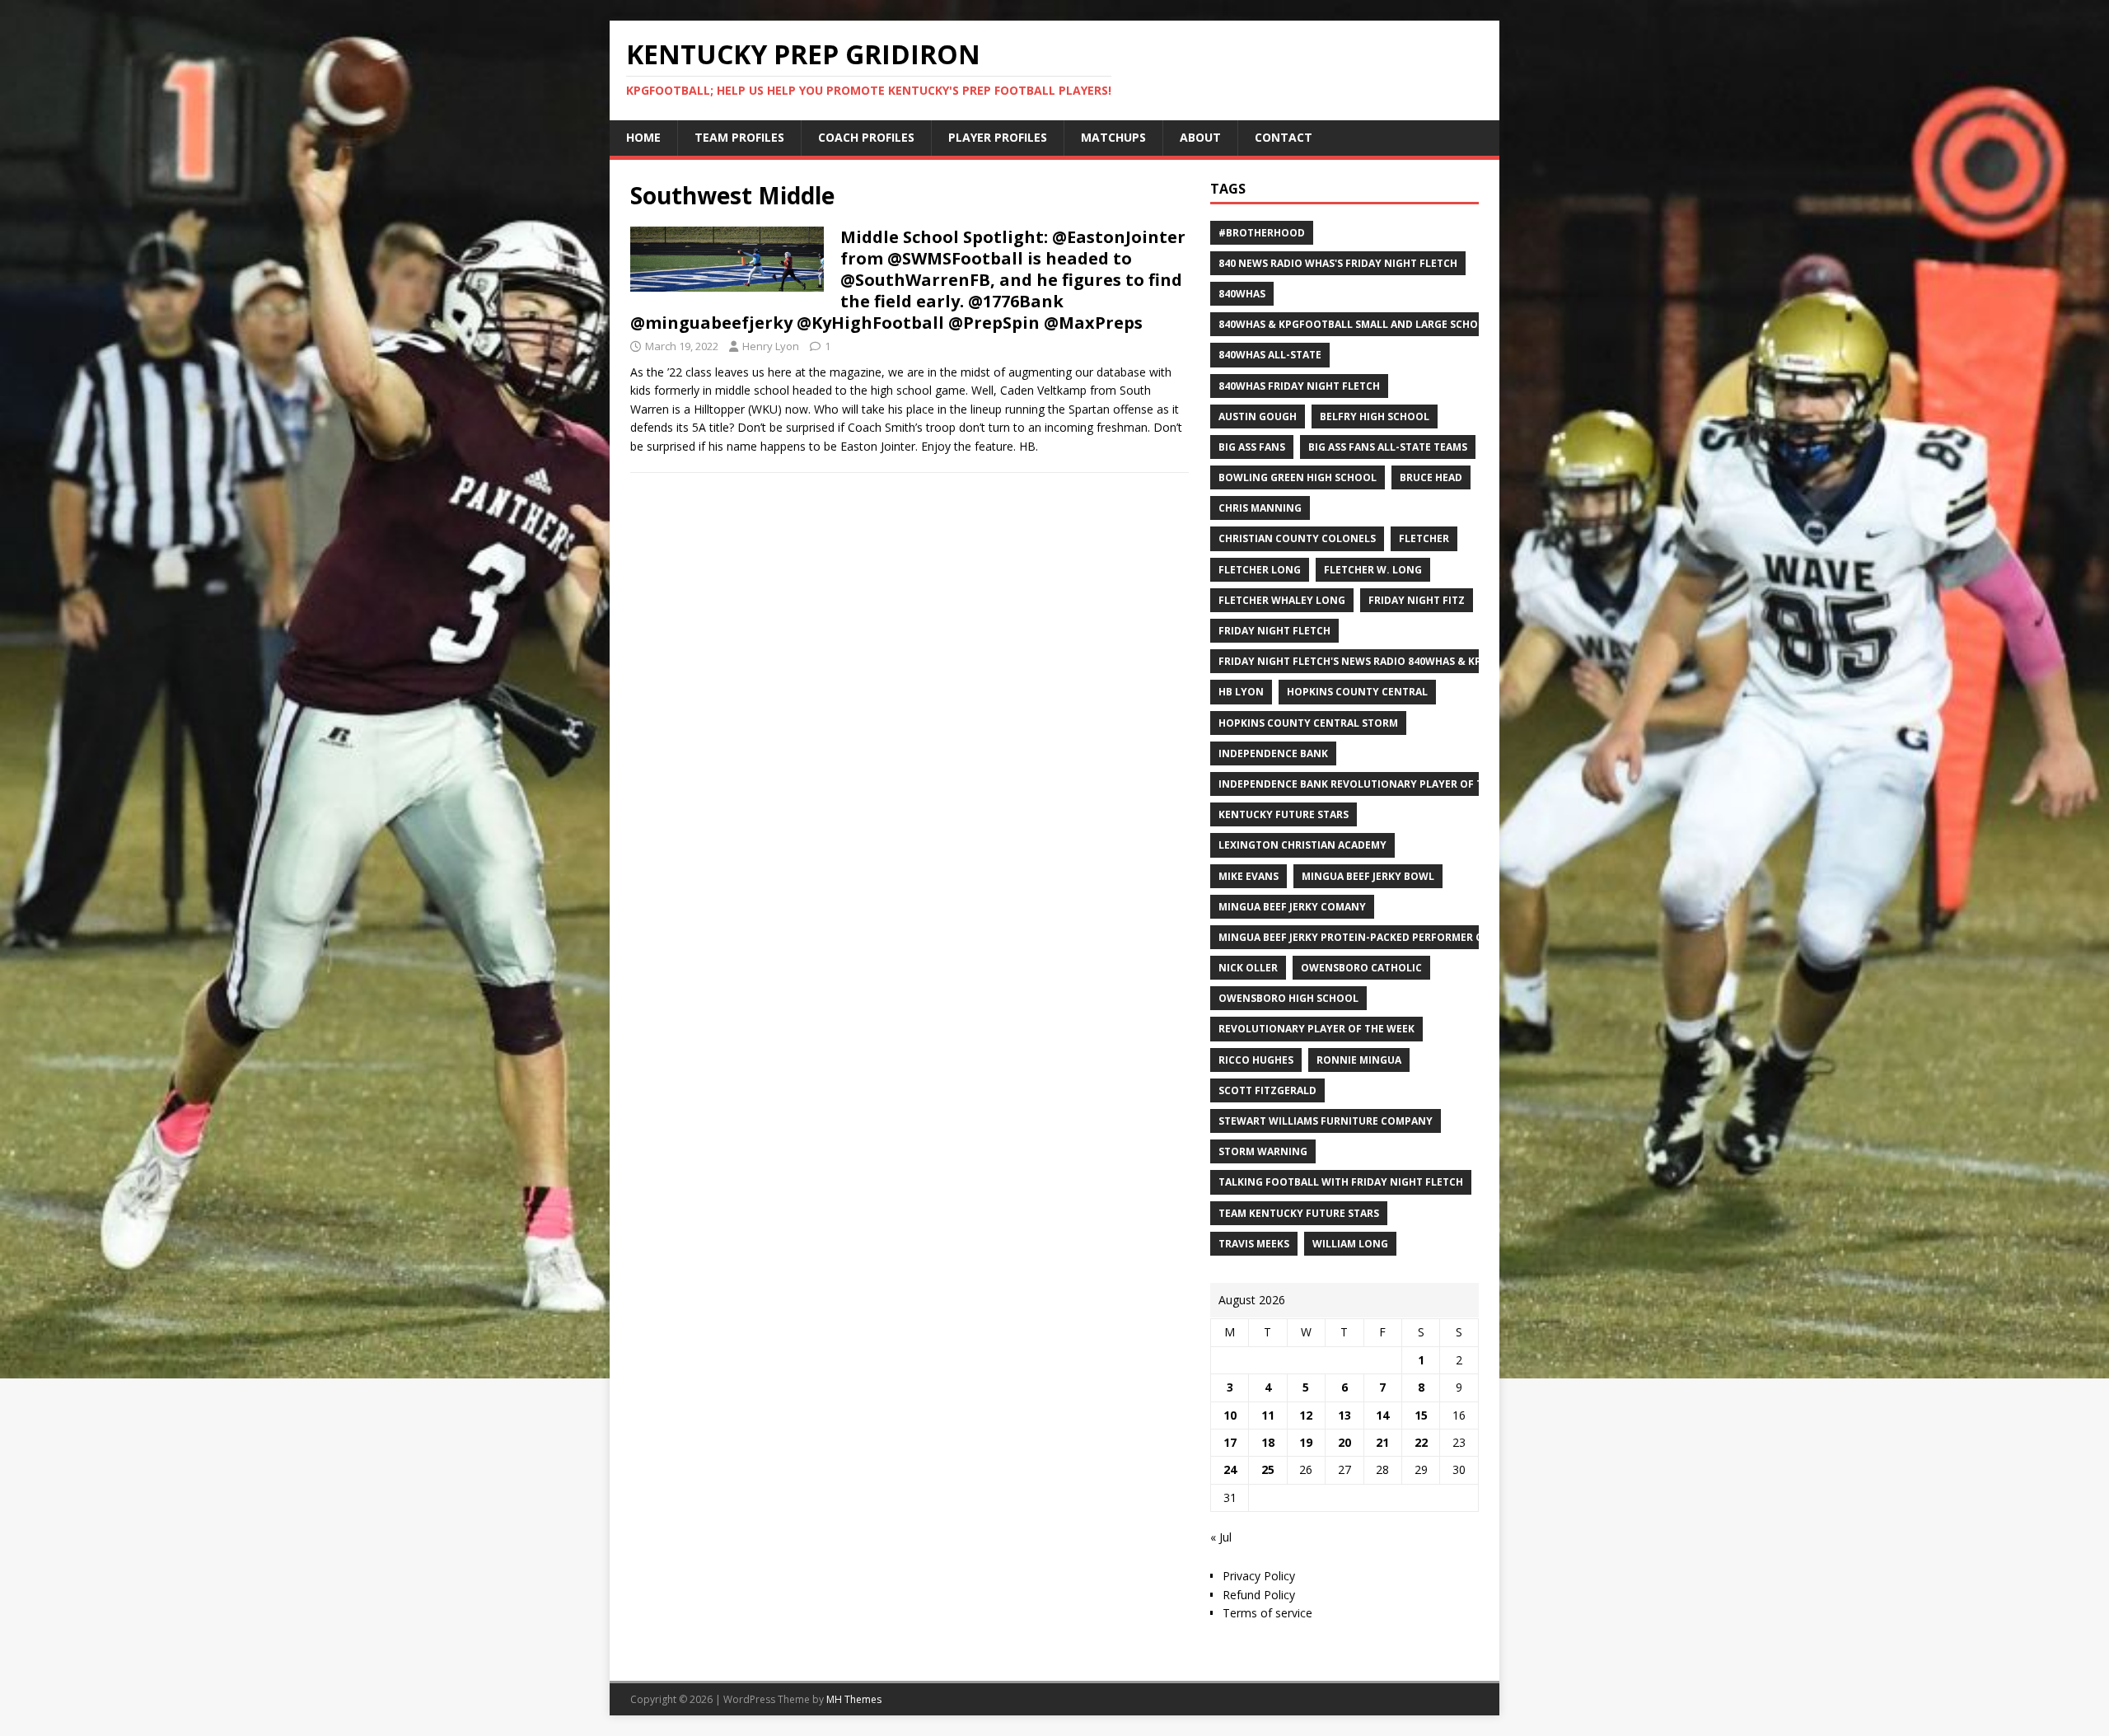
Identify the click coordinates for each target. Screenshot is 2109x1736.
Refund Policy (1259, 1595)
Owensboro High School (1288, 998)
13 (1344, 1415)
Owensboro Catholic (1361, 968)
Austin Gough (1258, 416)
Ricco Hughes (1256, 1060)
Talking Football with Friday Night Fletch (1341, 1182)
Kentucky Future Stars (1284, 814)
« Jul (1221, 1537)
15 (1421, 1415)
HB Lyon (1241, 692)
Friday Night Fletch (1274, 631)
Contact (1284, 137)
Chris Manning (1260, 508)
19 (1306, 1442)
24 (1230, 1469)
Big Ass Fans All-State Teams (1388, 447)
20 (1344, 1442)
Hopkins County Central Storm (1308, 723)
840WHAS (1242, 294)
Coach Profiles (866, 137)
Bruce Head (1431, 477)
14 (1382, 1415)
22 (1421, 1442)
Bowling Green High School (1298, 477)
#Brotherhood (1262, 233)
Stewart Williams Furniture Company (1326, 1121)
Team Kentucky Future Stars (1299, 1213)
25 (1268, 1469)
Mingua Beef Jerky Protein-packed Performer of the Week (1380, 937)
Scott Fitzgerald (1267, 1090)
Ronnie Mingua (1359, 1060)
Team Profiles (739, 137)
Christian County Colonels (1297, 538)
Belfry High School (1375, 416)
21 (1382, 1442)
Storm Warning (1263, 1151)
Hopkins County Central (1357, 692)
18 (1268, 1442)
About (1200, 137)
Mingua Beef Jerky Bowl (1368, 876)
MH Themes (854, 1699)
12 (1306, 1415)
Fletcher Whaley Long (1282, 600)
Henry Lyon (771, 346)
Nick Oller (1248, 968)
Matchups (1113, 137)
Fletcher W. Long (1373, 570)
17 (1230, 1442)
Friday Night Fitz (1417, 600)
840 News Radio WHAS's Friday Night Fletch (1338, 263)
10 (1230, 1415)
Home (643, 137)
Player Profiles (998, 137)
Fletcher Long (1260, 570)
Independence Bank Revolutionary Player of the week (1372, 784)
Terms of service (1267, 1613)
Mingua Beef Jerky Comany (1292, 907)
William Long (1350, 1244)
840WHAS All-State (1270, 355)
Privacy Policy (1259, 1576)
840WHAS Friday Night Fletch (1299, 386)
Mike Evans (1249, 876)
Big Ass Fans (1252, 447)
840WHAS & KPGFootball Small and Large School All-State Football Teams (1429, 324)
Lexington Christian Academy (1302, 845)
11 (1268, 1415)
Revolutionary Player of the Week (1316, 1029)
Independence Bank (1273, 753)
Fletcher (1424, 538)
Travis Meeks (1254, 1244)
